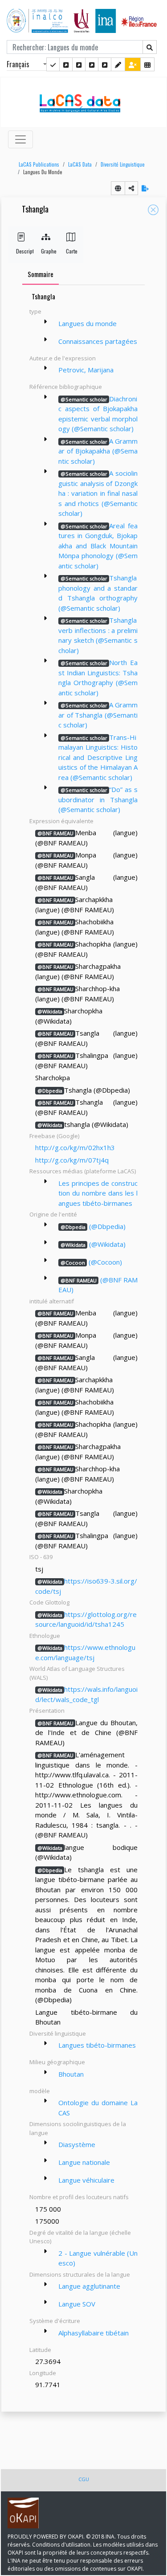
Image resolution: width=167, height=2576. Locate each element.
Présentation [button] (47, 1711)
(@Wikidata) (93, 1244)
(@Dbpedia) (93, 1226)
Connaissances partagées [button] (98, 341)
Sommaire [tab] (41, 274)
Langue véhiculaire (86, 2180)
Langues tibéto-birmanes (97, 2045)
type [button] (35, 311)
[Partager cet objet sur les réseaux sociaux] (131, 188)
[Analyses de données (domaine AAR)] (92, 64)
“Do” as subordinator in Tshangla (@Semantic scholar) (98, 799)
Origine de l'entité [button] (53, 1214)
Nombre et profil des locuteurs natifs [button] (79, 2197)
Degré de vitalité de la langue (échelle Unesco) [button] (80, 2237)
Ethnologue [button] (45, 1636)
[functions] (118, 64)
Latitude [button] (40, 2350)
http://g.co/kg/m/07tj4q (72, 1160)
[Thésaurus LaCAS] (66, 64)
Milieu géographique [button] (57, 2062)
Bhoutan (71, 2074)
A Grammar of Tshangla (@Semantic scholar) (98, 715)
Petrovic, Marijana (86, 370)
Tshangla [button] (35, 210)
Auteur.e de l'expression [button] (63, 358)
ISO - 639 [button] (41, 1557)
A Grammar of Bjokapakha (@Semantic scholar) (98, 451)
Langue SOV (77, 2304)
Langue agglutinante (89, 2286)
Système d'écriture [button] (55, 2321)
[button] (37, 165)
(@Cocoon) (91, 1262)
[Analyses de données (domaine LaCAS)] (105, 64)
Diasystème (77, 2144)
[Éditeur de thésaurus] (79, 64)
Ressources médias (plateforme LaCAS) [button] (83, 1171)
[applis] (147, 64)
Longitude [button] (43, 2373)
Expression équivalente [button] (61, 821)
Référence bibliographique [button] (66, 387)
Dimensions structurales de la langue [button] (80, 2274)
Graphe (46, 251)
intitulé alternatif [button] (52, 1301)
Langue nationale (84, 2162)
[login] (133, 64)
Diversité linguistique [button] (58, 2033)
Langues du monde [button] (43, 172)
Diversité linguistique (123, 164)
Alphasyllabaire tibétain (94, 2333)
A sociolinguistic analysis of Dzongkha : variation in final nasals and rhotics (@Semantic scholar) (98, 493)
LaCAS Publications (39, 164)
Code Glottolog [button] (49, 1602)
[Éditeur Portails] (53, 64)
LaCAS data (80, 164)
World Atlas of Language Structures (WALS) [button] (77, 1673)
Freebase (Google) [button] (54, 1136)
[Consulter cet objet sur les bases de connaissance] (118, 188)
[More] (45, 322)
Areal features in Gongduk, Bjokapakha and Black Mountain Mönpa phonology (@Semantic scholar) (98, 546)
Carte (71, 251)
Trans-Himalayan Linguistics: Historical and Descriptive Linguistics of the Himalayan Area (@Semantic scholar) (98, 757)
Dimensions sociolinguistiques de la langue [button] (78, 2128)
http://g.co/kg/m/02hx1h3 (75, 1147)
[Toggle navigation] (20, 139)
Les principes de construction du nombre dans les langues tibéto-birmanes (98, 1193)
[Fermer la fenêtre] (153, 210)
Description (21, 251)
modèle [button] (40, 2091)
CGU (84, 2479)
